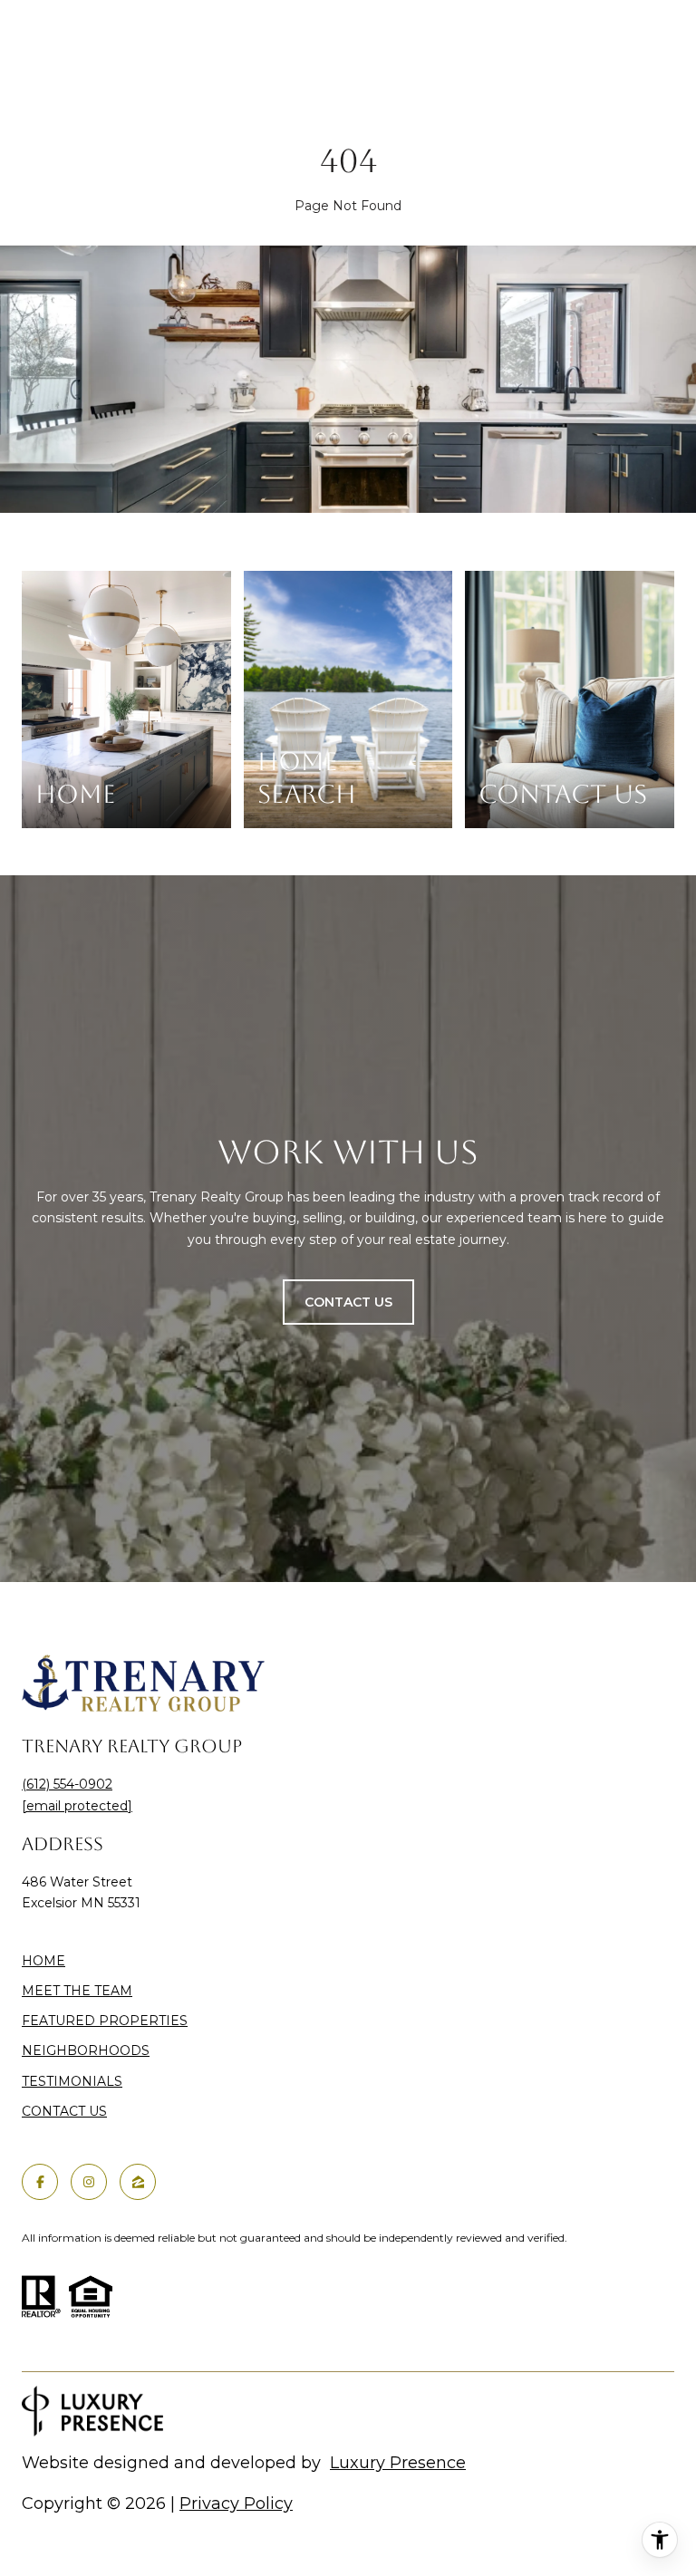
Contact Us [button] (348, 1302)
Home (43, 1961)
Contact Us (64, 2112)
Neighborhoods (86, 2050)
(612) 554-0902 (67, 1784)
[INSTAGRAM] (89, 2182)
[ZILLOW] (138, 2182)
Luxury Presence (398, 2463)
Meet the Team (77, 1991)
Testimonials (72, 2081)
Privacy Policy (236, 2504)
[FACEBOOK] (40, 2182)
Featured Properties (105, 2021)
